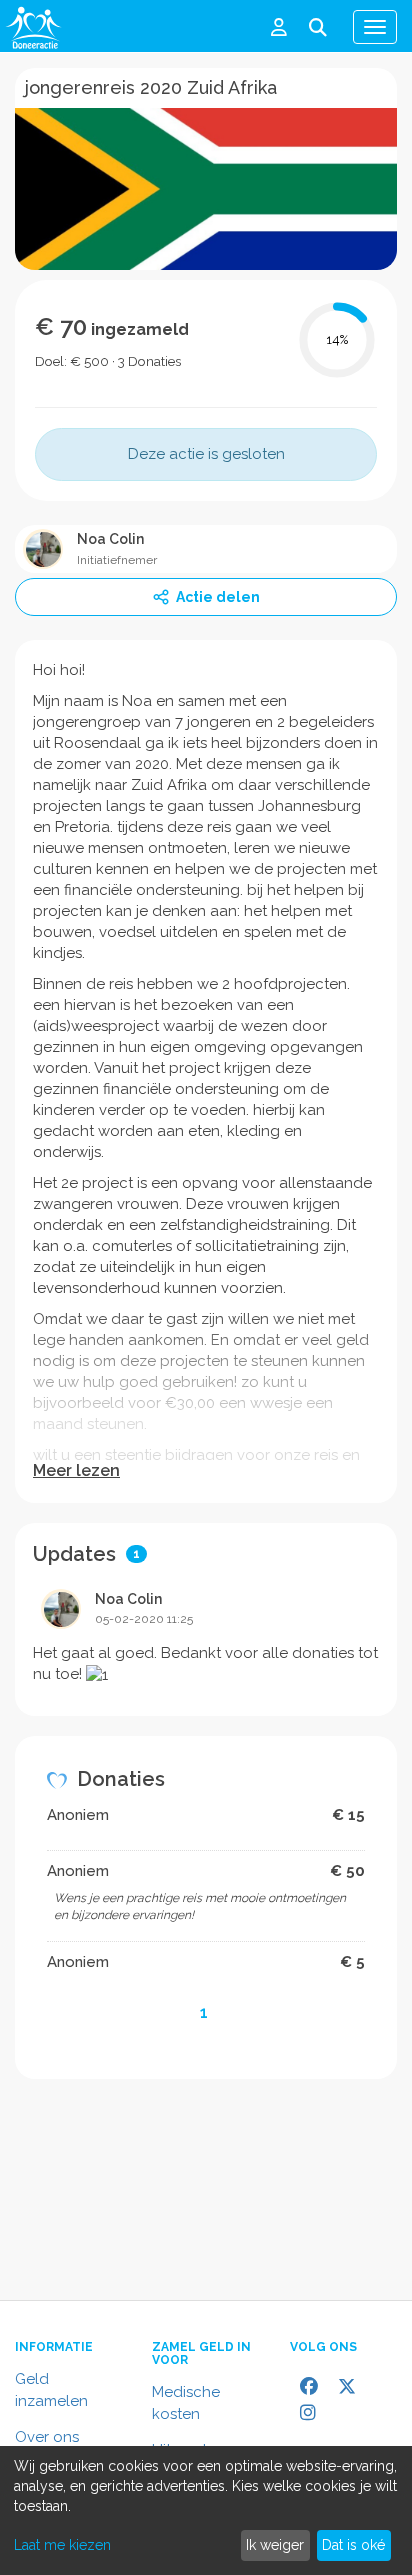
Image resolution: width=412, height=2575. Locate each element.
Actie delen (218, 597)
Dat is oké (353, 2545)
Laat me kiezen (62, 2545)
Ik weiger (275, 2545)
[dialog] (206, 2510)
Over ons (47, 2437)
